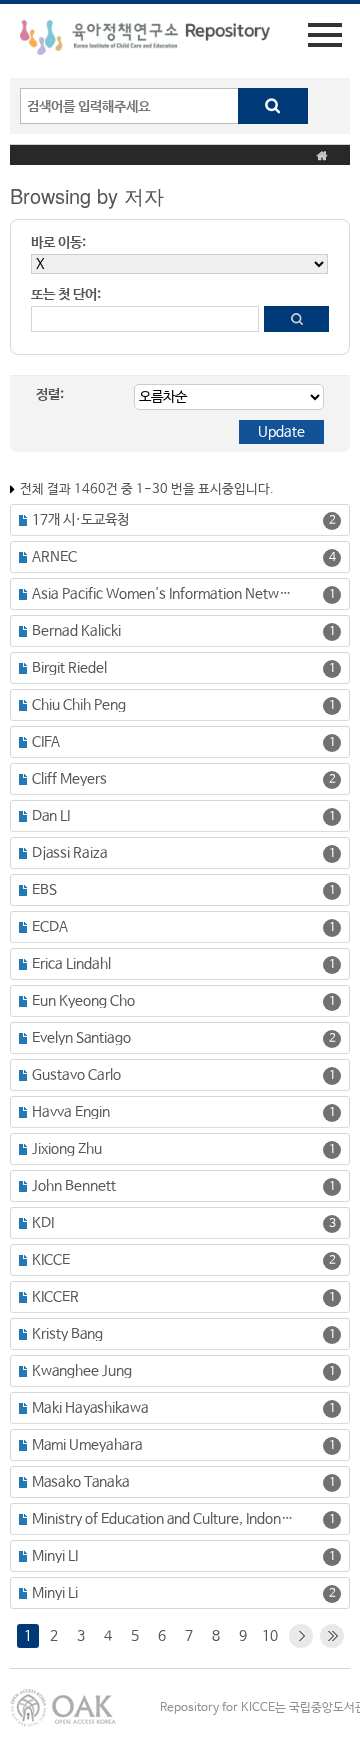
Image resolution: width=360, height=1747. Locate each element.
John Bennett (74, 1186)
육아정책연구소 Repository (145, 41)
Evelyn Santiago (81, 1038)
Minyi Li (55, 1593)
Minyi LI (55, 1556)
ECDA (50, 927)
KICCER (55, 1297)
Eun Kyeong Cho (83, 1001)
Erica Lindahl (71, 964)
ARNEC (54, 557)
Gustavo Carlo (76, 1075)
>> (332, 1636)
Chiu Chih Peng (79, 705)
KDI (43, 1223)
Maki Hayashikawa (90, 1408)
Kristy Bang (67, 1334)
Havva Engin (71, 1112)
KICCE (51, 1260)
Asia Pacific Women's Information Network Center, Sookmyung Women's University (164, 594)
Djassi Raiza (70, 853)
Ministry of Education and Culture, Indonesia (164, 1519)
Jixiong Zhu (67, 1149)
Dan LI (51, 816)
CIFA (46, 742)
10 (270, 1636)
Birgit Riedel (69, 668)
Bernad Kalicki (76, 631)
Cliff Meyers (69, 779)
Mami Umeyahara (87, 1445)
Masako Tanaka (81, 1482)
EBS (44, 890)
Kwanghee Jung (82, 1371)
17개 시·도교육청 (80, 520)
